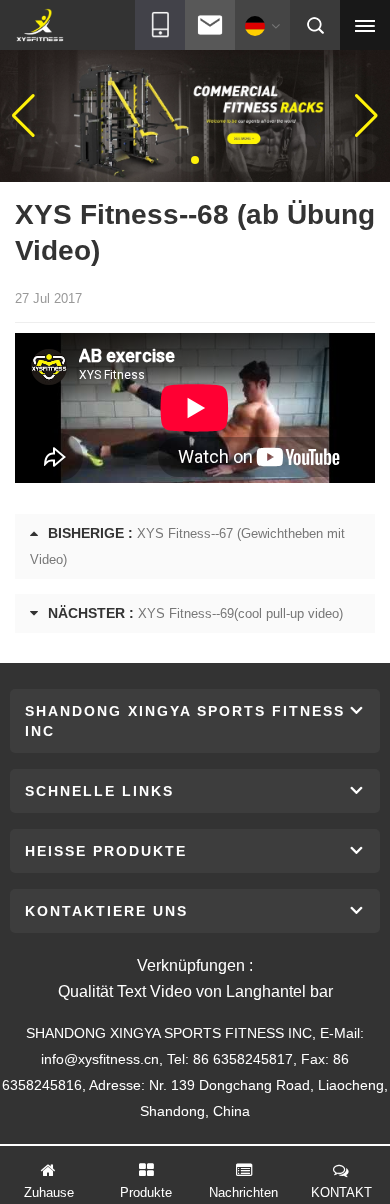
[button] (179, 160)
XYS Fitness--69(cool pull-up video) (240, 613)
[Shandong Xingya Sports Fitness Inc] (39, 26)
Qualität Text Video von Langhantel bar (195, 991)
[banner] (195, 115)
